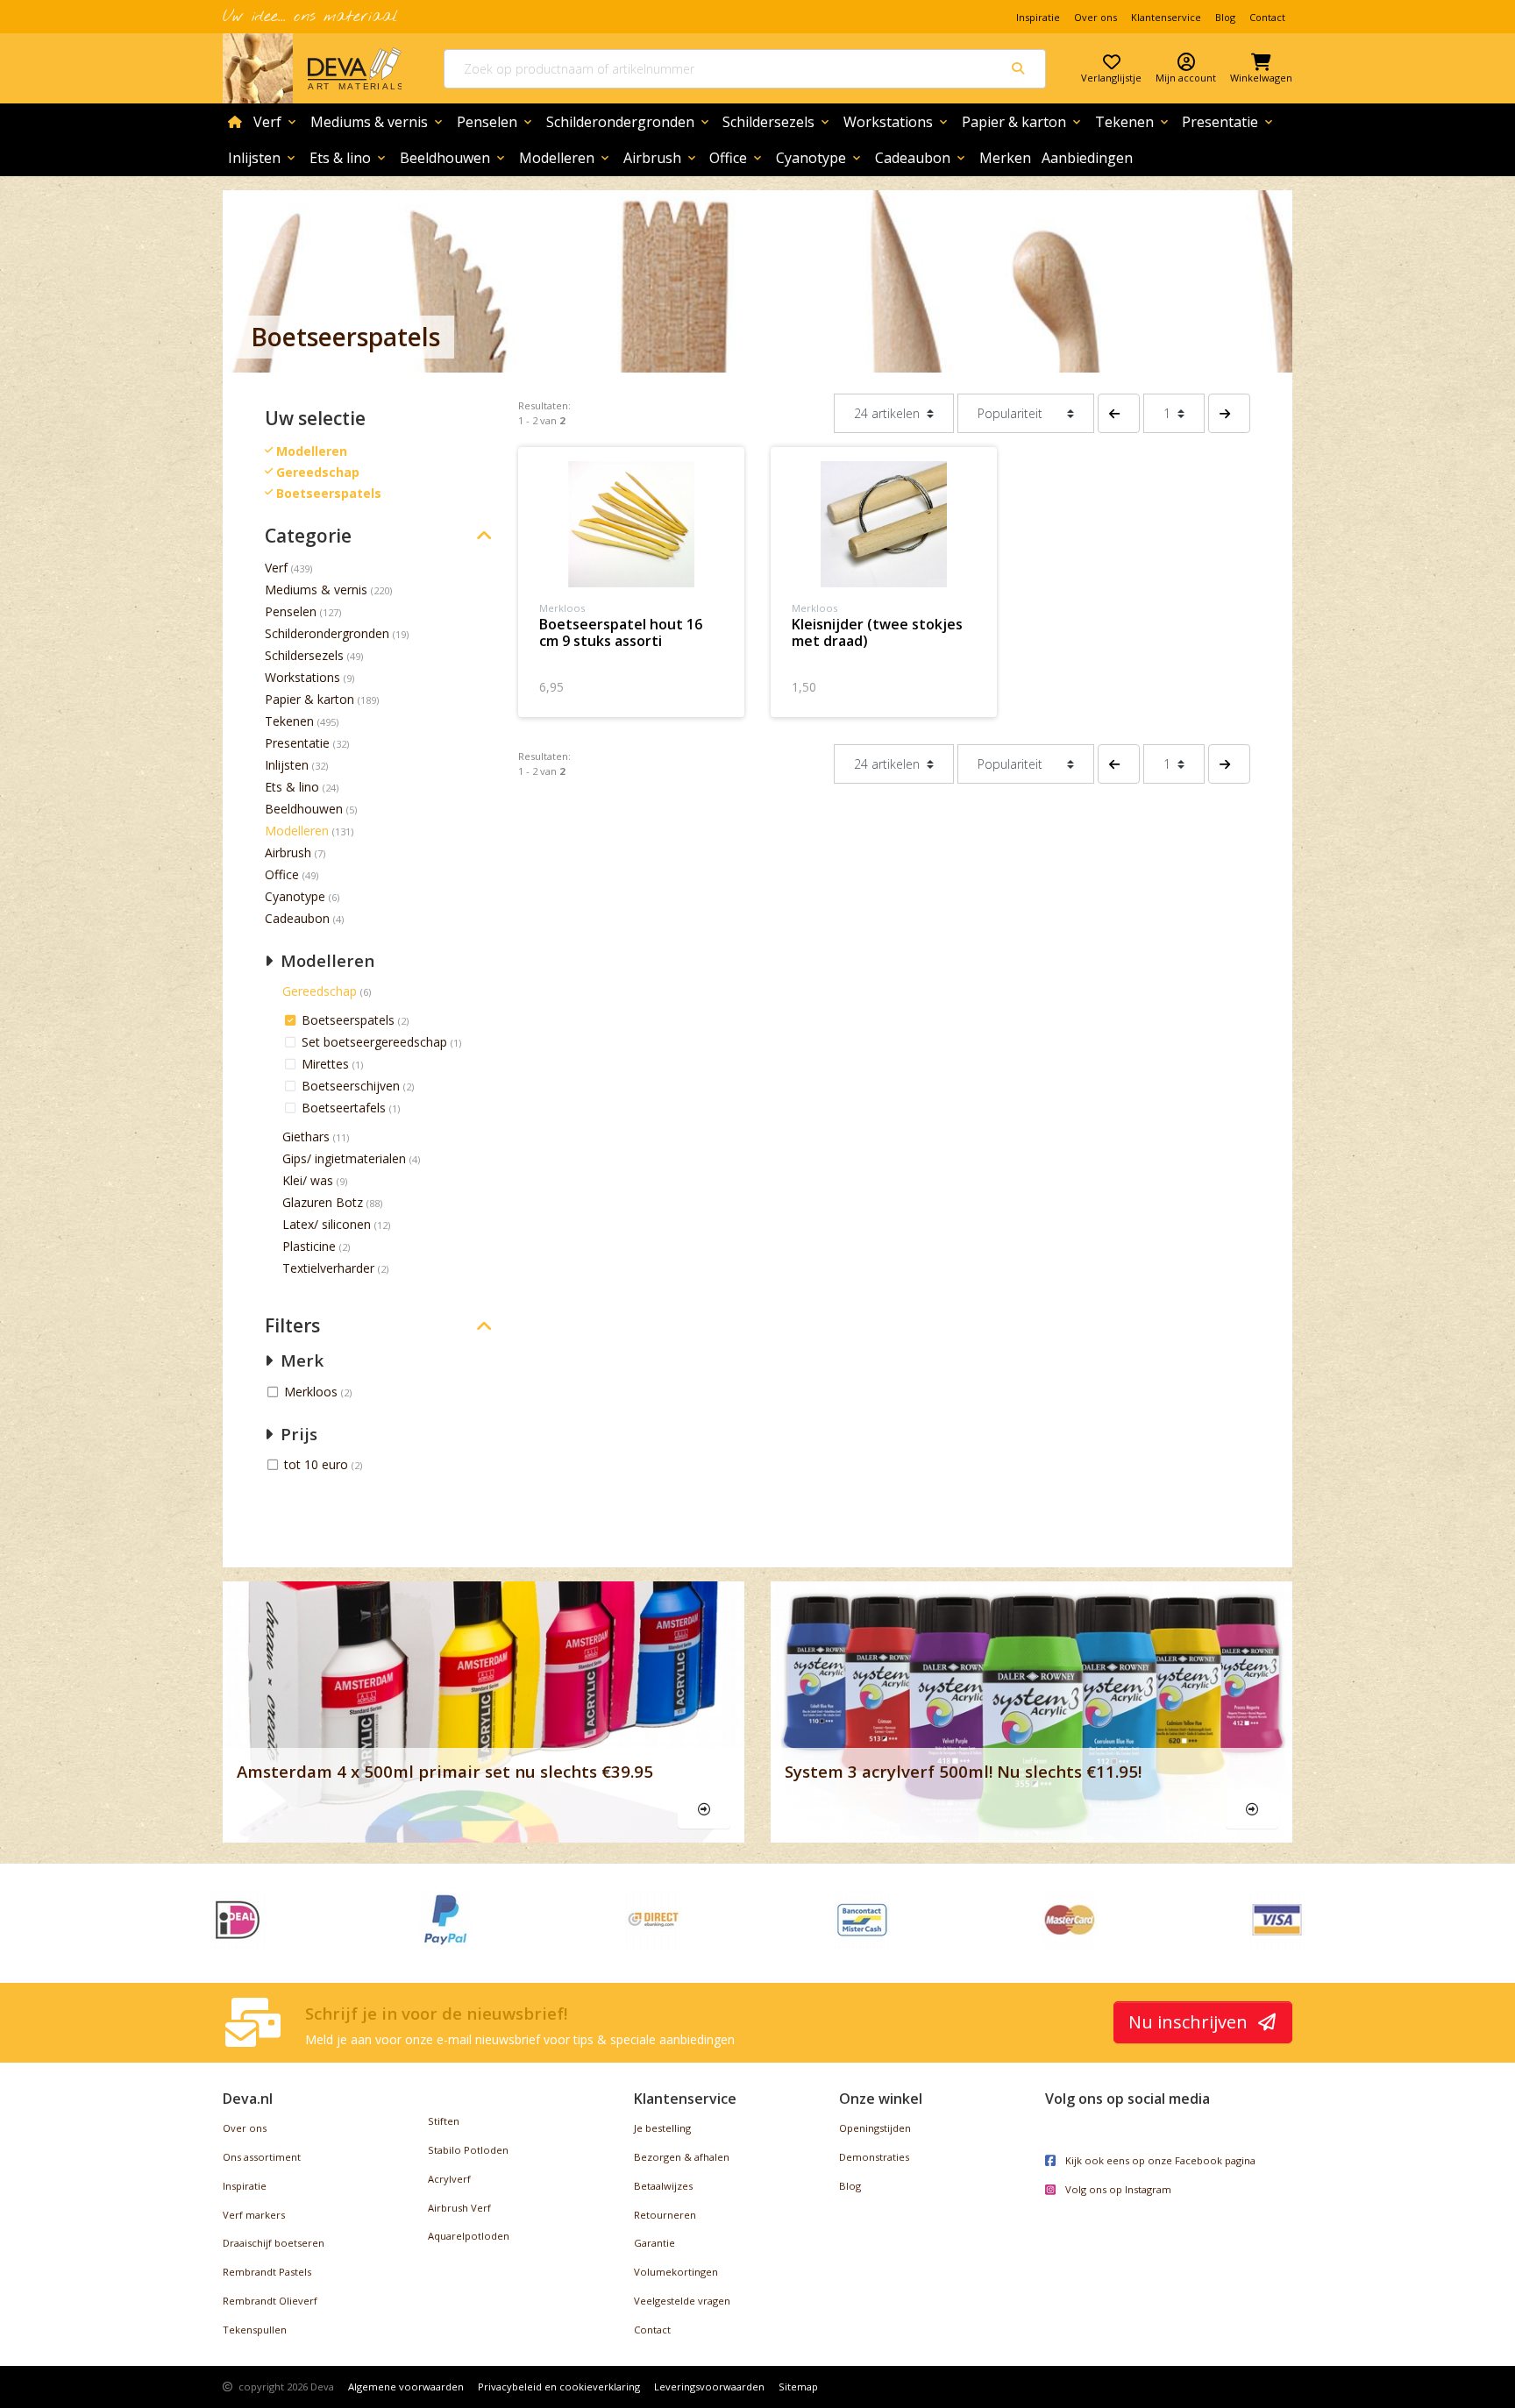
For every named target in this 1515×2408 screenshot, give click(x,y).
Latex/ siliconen (327, 1224)
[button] (1119, 413)
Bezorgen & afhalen (682, 2157)
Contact (1267, 17)
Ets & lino (349, 158)
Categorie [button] (308, 536)
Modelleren (565, 158)
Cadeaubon (921, 158)
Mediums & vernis (378, 122)
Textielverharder (328, 1268)
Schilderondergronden (629, 122)
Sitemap (798, 2387)
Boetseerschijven (352, 1086)
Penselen (496, 122)
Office (737, 158)
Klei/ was (308, 1180)
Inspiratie (1038, 17)
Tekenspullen (255, 2330)
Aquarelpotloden (469, 2236)
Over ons (1095, 17)
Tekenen (1133, 122)
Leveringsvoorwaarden (709, 2387)
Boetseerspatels (350, 1020)
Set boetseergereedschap (376, 1042)
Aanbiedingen (1087, 158)
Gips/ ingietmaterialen (344, 1158)
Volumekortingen (676, 2272)
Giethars (306, 1137)
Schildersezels (777, 122)
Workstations (897, 122)
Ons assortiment (262, 2157)
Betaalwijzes (663, 2186)
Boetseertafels (345, 1108)
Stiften (444, 2121)
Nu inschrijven (1190, 2022)
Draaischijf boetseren (274, 2243)
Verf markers (254, 2215)
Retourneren (665, 2215)
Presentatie (1229, 122)
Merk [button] (300, 1360)
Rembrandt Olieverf (270, 2301)
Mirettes (327, 1064)
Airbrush (661, 158)
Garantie (654, 2243)
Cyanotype (820, 158)
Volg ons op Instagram (1117, 2189)
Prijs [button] (297, 1434)
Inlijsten (263, 158)
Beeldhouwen (454, 158)
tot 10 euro (318, 1464)
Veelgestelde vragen (682, 2301)
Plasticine (309, 1246)
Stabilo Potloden (468, 2150)
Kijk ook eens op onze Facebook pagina (1159, 2160)
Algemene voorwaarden (406, 2387)
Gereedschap (320, 991)
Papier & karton (1023, 122)
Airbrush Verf (459, 2208)
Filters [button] (292, 1326)
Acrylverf (449, 2179)
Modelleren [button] (325, 960)
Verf (276, 122)
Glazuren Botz (323, 1202)
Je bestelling (662, 2128)
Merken (1005, 158)
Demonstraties (874, 2157)
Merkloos (313, 1392)
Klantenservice (1166, 17)
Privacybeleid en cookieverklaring (559, 2387)
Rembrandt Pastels (267, 2272)
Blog (1225, 17)
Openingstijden (875, 2128)
